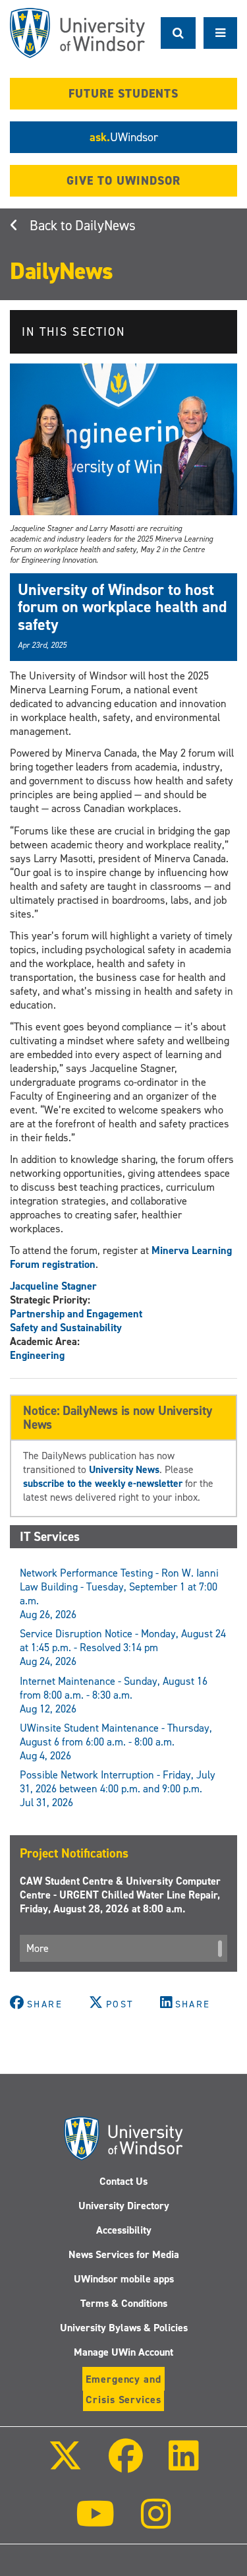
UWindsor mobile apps (124, 2279)
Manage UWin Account (123, 2352)
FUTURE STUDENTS (123, 94)
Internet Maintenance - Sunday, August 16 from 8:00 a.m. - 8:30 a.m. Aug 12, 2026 (114, 1695)
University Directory (124, 2206)
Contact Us (123, 2181)
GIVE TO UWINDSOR (123, 181)
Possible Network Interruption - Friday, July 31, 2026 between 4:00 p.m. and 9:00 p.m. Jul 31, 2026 (118, 1789)
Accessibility (124, 2230)
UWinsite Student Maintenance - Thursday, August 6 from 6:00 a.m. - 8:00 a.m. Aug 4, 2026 (116, 1742)
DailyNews (105, 226)
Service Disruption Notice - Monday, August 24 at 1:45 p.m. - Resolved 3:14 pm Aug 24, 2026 (123, 1648)
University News (124, 1469)
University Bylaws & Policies (124, 2328)
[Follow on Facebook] (125, 2465)
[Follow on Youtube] (95, 2523)
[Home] (77, 33)
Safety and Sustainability (66, 1328)
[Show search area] (178, 33)
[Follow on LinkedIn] (184, 2465)
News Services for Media (124, 2254)
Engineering (37, 1355)
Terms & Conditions (124, 2303)
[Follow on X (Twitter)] (65, 2465)
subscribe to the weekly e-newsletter (103, 1483)
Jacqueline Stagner (53, 1286)
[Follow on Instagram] (156, 2523)
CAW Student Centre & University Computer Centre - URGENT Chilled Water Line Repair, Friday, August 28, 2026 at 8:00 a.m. (120, 1895)
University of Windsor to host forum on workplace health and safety (122, 607)
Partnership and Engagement (76, 1314)
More (38, 1948)
